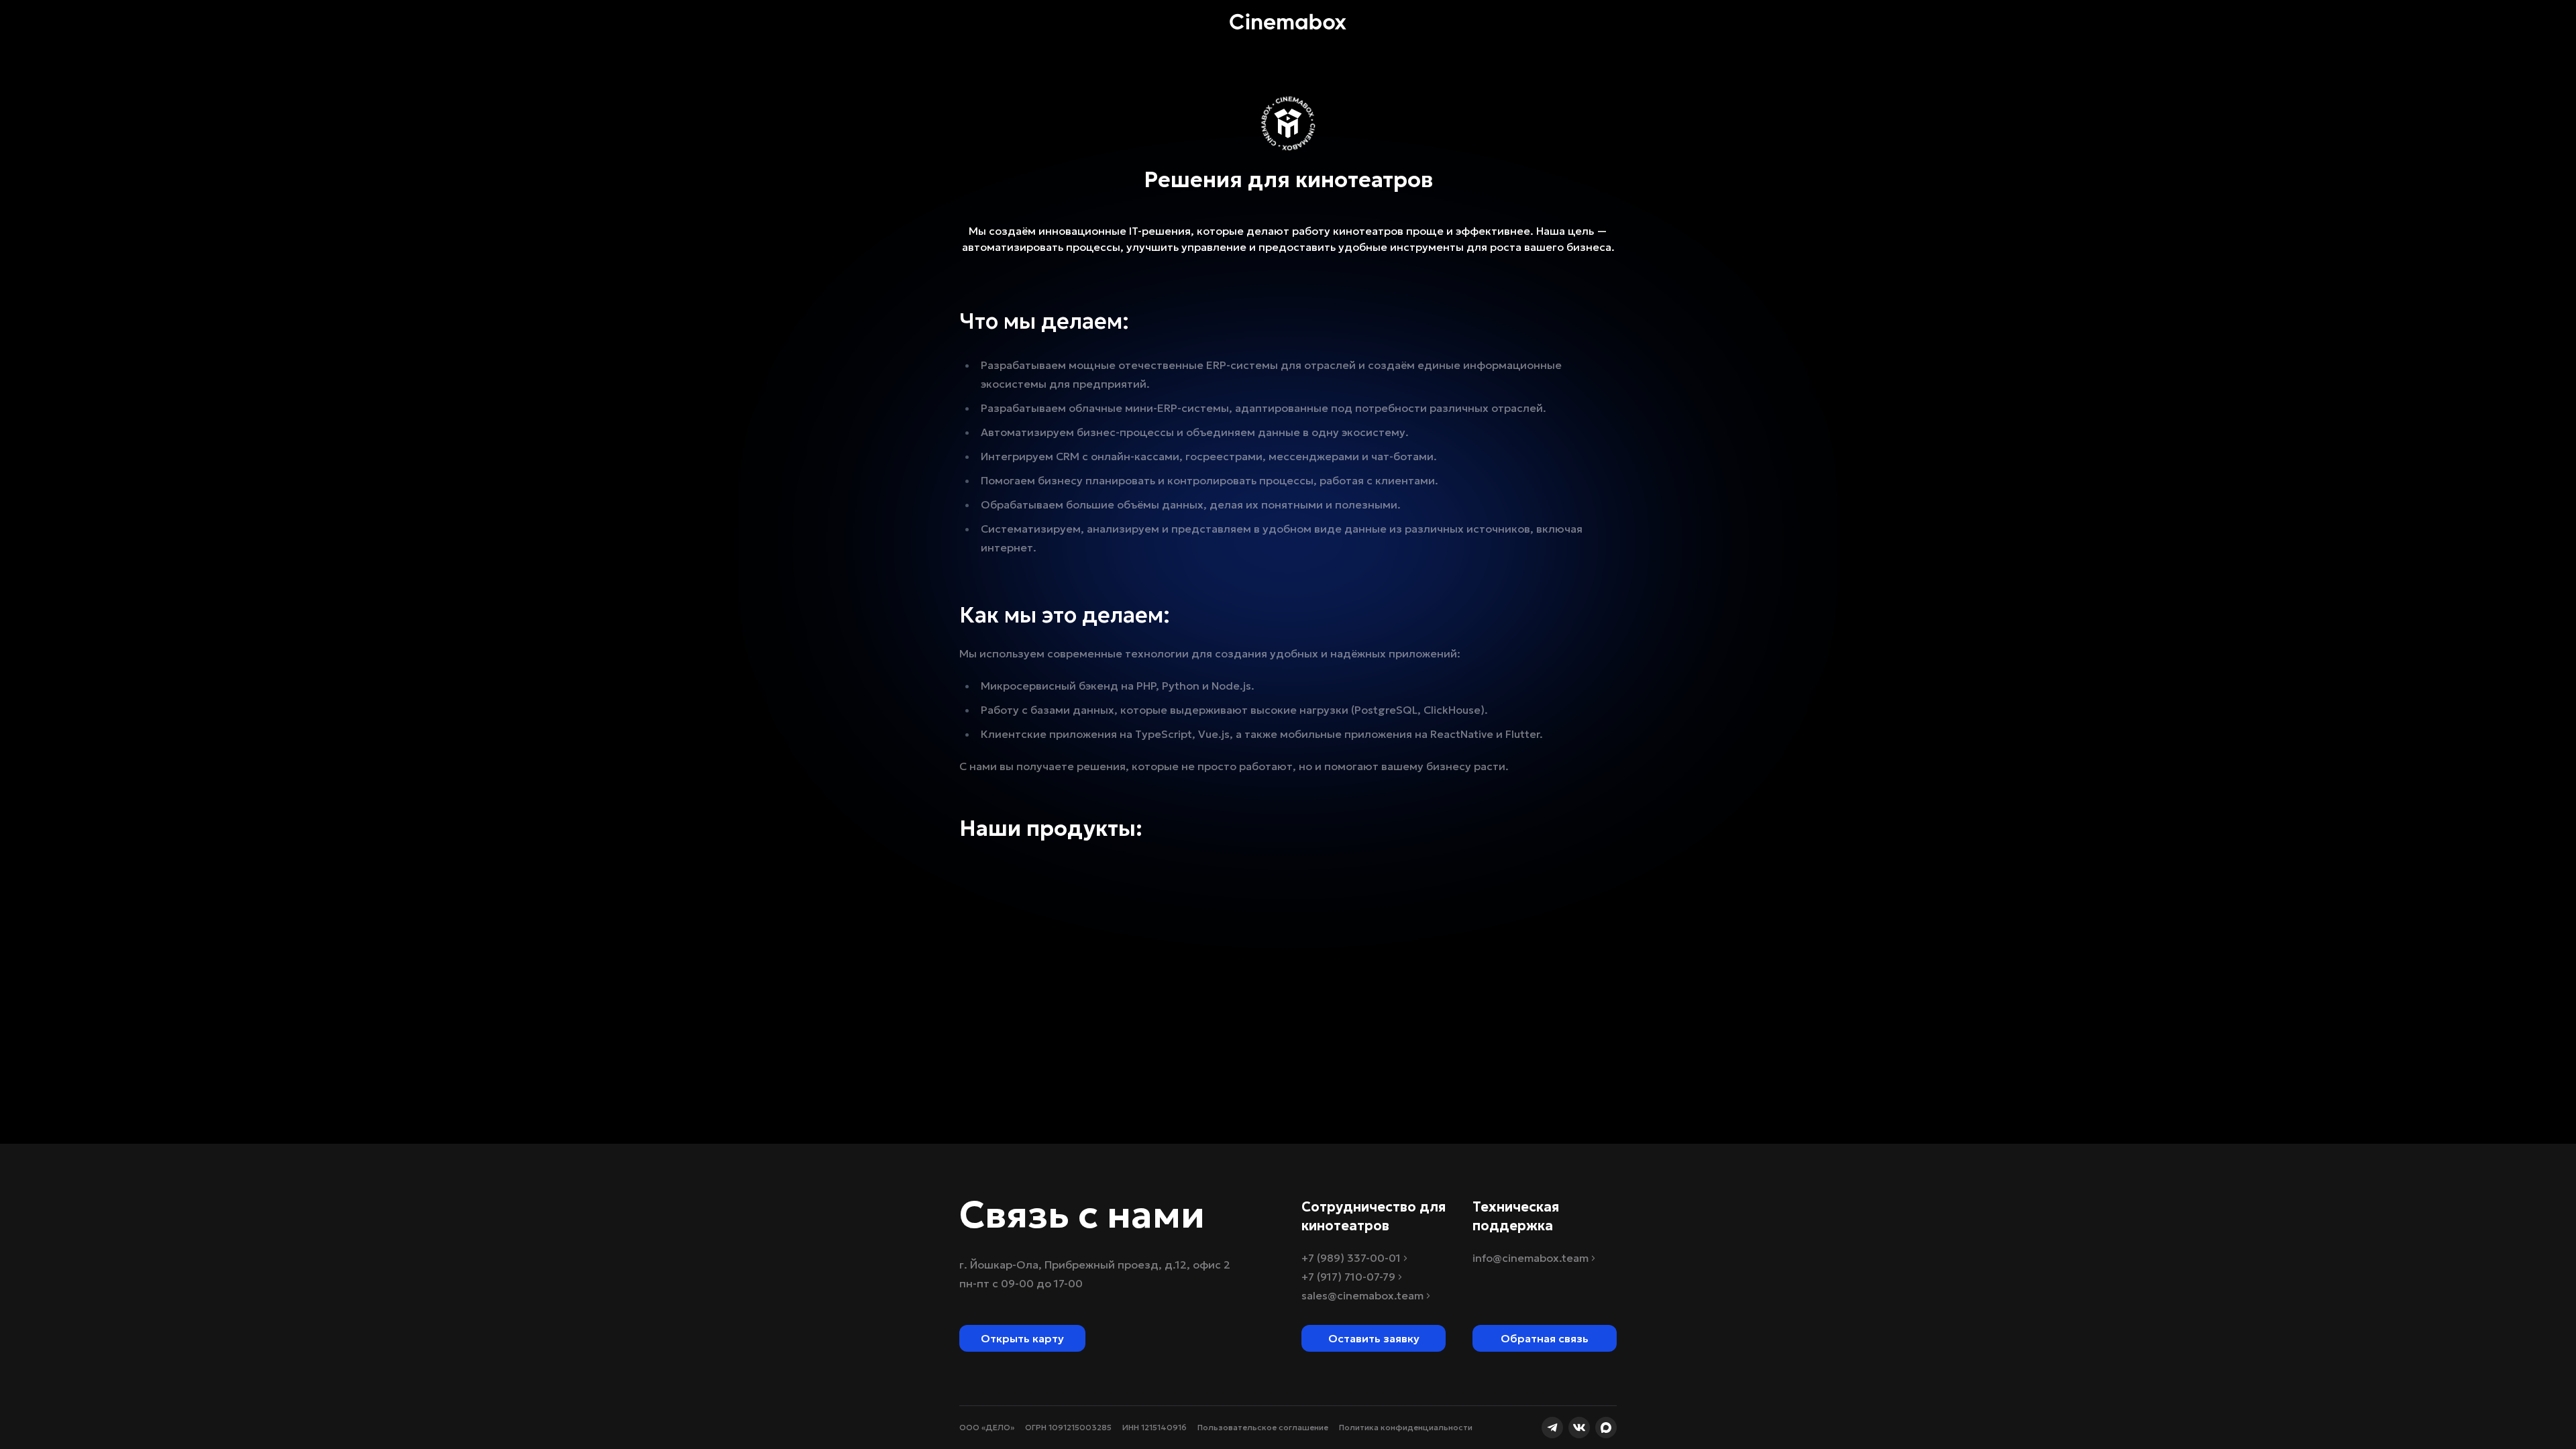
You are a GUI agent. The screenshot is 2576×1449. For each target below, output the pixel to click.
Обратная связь (1545, 1338)
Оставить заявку (1374, 1338)
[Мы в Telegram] (1552, 1428)
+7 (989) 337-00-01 (1351, 1258)
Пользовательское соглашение (1263, 1427)
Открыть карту (1022, 1338)
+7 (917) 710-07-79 (1348, 1277)
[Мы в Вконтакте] (1579, 1428)
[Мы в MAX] (1606, 1428)
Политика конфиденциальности (1406, 1427)
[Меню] (1219, 21)
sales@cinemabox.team (1362, 1295)
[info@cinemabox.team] (1357, 21)
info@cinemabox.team (1531, 1258)
